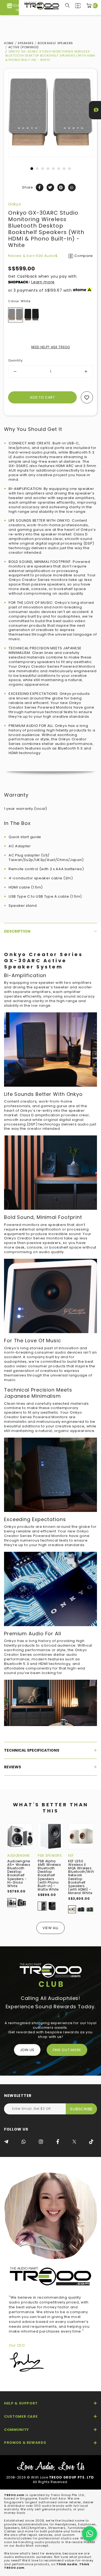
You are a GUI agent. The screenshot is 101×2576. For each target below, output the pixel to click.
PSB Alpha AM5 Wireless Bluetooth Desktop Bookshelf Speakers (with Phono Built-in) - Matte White (49, 1875)
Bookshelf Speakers (55, 43)
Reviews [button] (13, 1767)
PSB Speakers (50, 1855)
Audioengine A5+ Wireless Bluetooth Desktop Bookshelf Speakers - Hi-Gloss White (19, 1873)
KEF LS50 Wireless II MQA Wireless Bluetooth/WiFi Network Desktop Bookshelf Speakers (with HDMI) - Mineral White (81, 1877)
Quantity (16, 360)
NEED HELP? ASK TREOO (51, 347)
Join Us (27, 2050)
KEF (71, 1855)
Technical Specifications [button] (32, 1750)
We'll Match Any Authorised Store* (50, 10)
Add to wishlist (87, 397)
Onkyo (15, 204)
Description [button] (17, 931)
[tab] (50, 931)
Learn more (43, 282)
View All (50, 1928)
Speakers (26, 43)
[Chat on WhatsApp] (90, 2534)
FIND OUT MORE (67, 2050)
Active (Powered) (24, 47)
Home (9, 43)
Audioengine (19, 1855)
